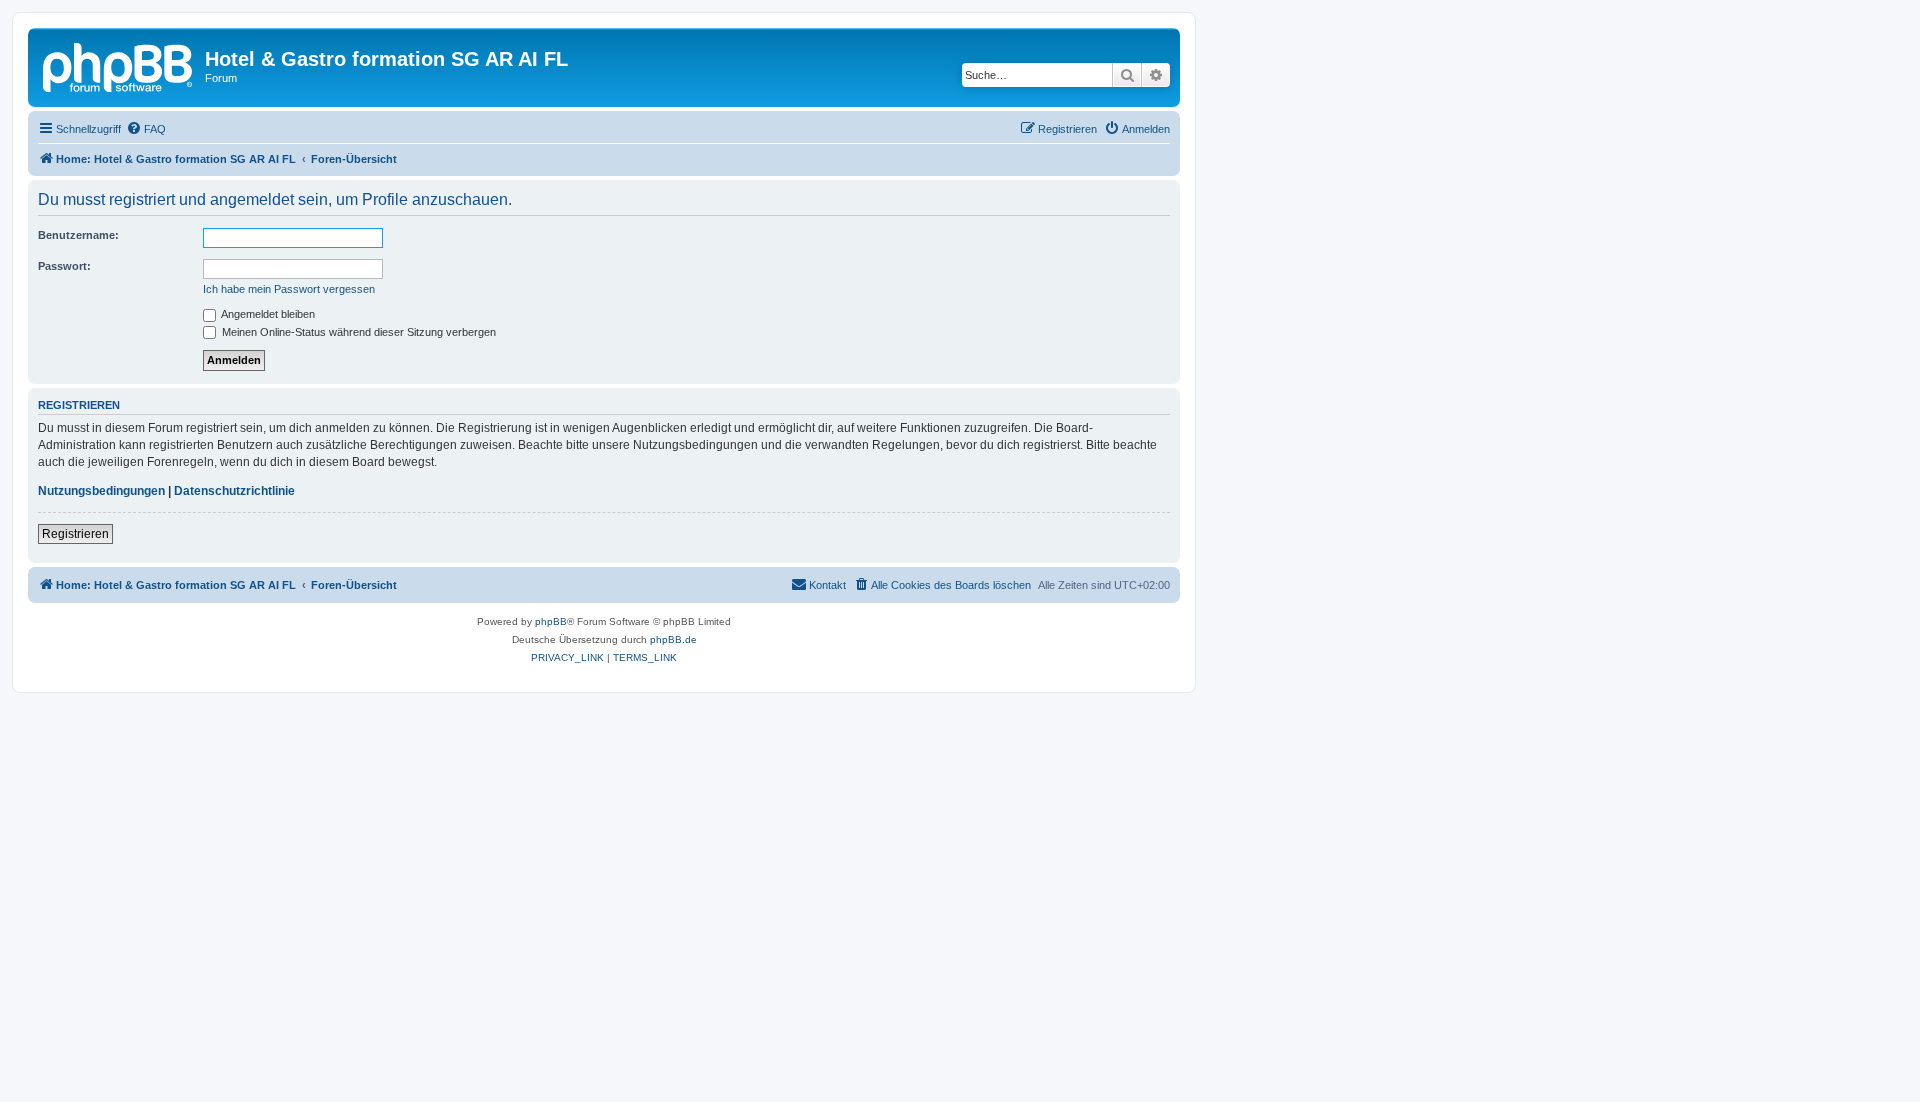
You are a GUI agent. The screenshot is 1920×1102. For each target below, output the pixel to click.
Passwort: (64, 266)
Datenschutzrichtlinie (234, 491)
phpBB (551, 621)
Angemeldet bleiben (267, 314)
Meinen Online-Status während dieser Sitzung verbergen (357, 332)
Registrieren (75, 534)
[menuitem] (146, 129)
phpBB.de (673, 639)
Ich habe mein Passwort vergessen (289, 289)
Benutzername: (78, 235)
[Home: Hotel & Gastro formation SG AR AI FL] (119, 65)
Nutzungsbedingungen (101, 491)
